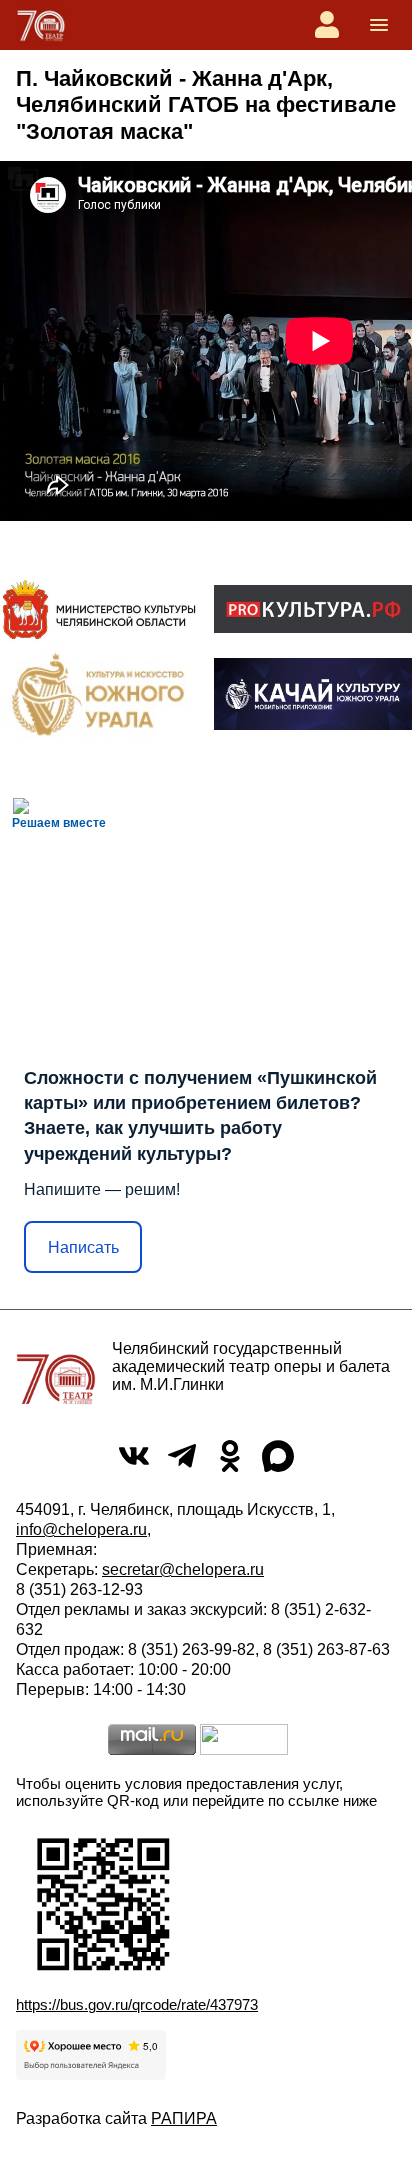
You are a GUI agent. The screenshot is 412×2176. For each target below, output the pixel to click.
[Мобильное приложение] (313, 694)
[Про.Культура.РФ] (313, 609)
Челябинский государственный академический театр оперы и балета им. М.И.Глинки (251, 1366)
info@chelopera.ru (81, 1529)
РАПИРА (184, 2118)
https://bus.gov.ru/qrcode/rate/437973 (137, 2004)
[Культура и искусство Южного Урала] (99, 694)
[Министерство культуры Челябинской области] (99, 609)
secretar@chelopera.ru (183, 1569)
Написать (83, 1247)
